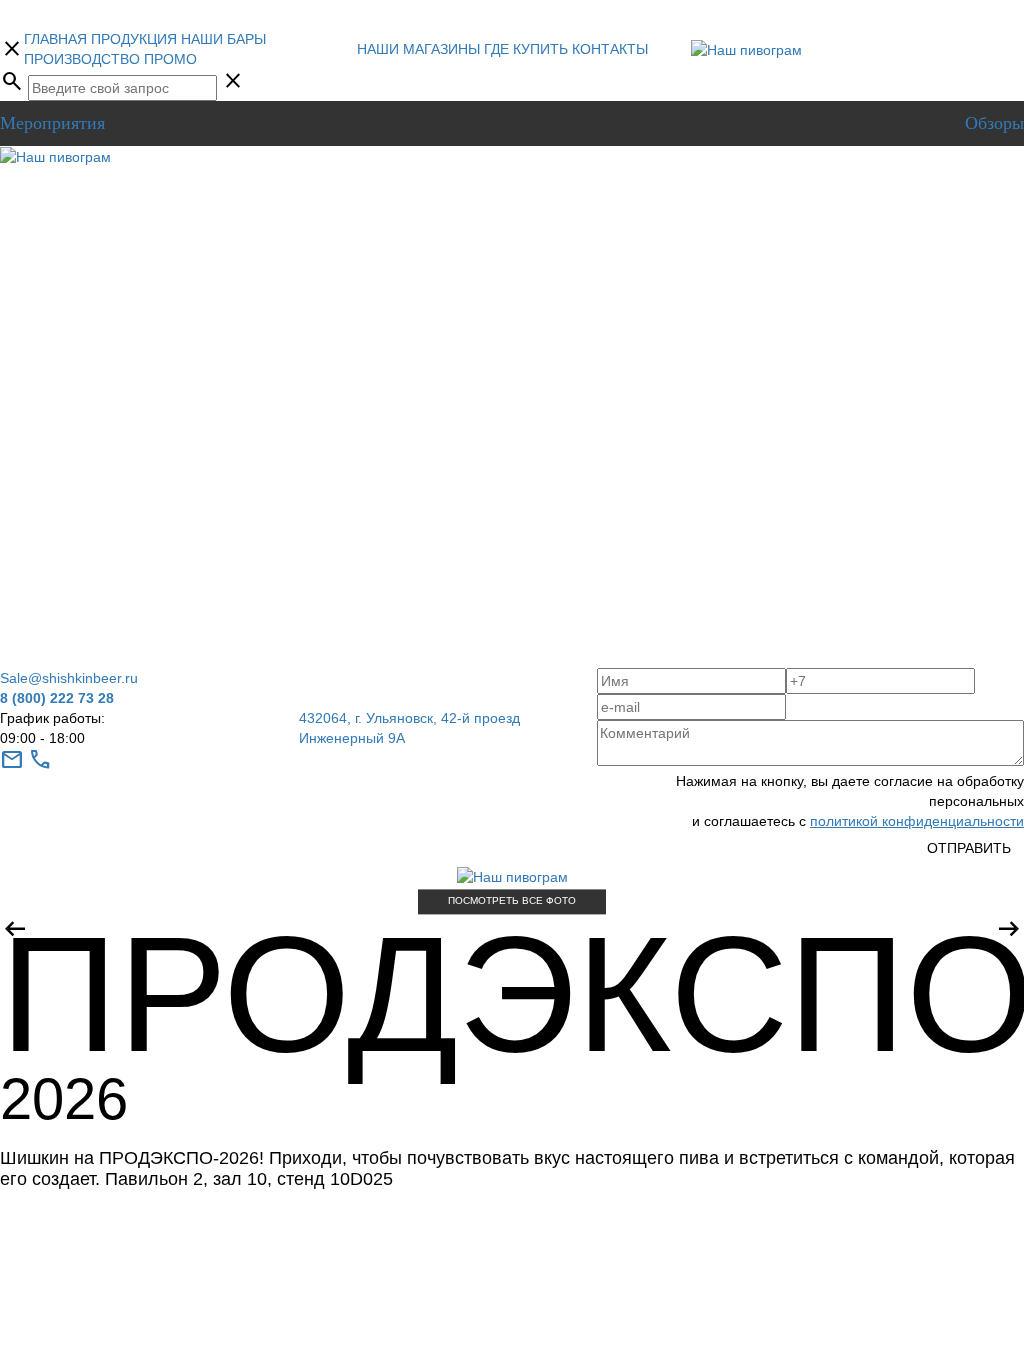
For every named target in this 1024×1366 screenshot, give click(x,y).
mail (12, 760)
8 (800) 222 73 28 (57, 698)
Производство (82, 59)
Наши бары (223, 39)
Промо (170, 59)
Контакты (610, 49)
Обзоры (994, 123)
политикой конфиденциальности (917, 821)
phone (40, 760)
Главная (55, 39)
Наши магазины (418, 49)
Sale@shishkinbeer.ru (69, 678)
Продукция (134, 39)
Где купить (526, 49)
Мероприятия (52, 123)
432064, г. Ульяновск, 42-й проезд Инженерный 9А (409, 728)
